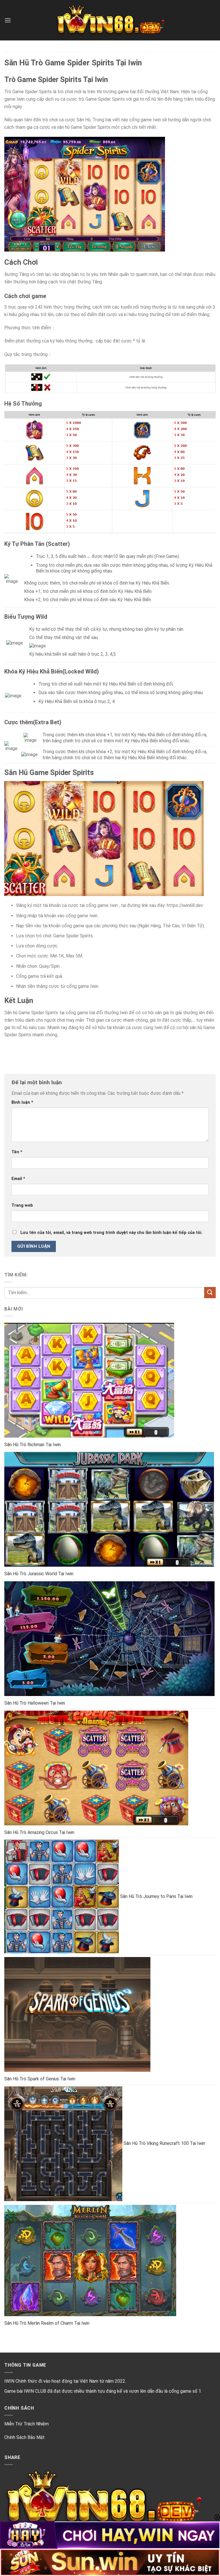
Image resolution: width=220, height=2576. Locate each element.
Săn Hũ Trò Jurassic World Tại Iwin (39, 1574)
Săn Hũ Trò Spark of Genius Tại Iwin (40, 2079)
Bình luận (22, 1102)
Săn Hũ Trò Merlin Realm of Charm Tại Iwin (47, 2323)
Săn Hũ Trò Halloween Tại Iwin (35, 1703)
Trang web (22, 1205)
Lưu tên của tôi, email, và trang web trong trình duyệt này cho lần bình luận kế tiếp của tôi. (111, 1233)
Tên (17, 1152)
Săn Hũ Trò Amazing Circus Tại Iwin (39, 1832)
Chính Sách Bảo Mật (24, 2437)
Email (18, 1179)
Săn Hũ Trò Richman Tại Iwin (33, 1445)
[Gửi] (210, 1293)
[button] (8, 20)
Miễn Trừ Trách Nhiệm (26, 2424)
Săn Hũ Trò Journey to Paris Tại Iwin (156, 1896)
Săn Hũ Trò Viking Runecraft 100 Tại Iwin (164, 2143)
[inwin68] (110, 20)
